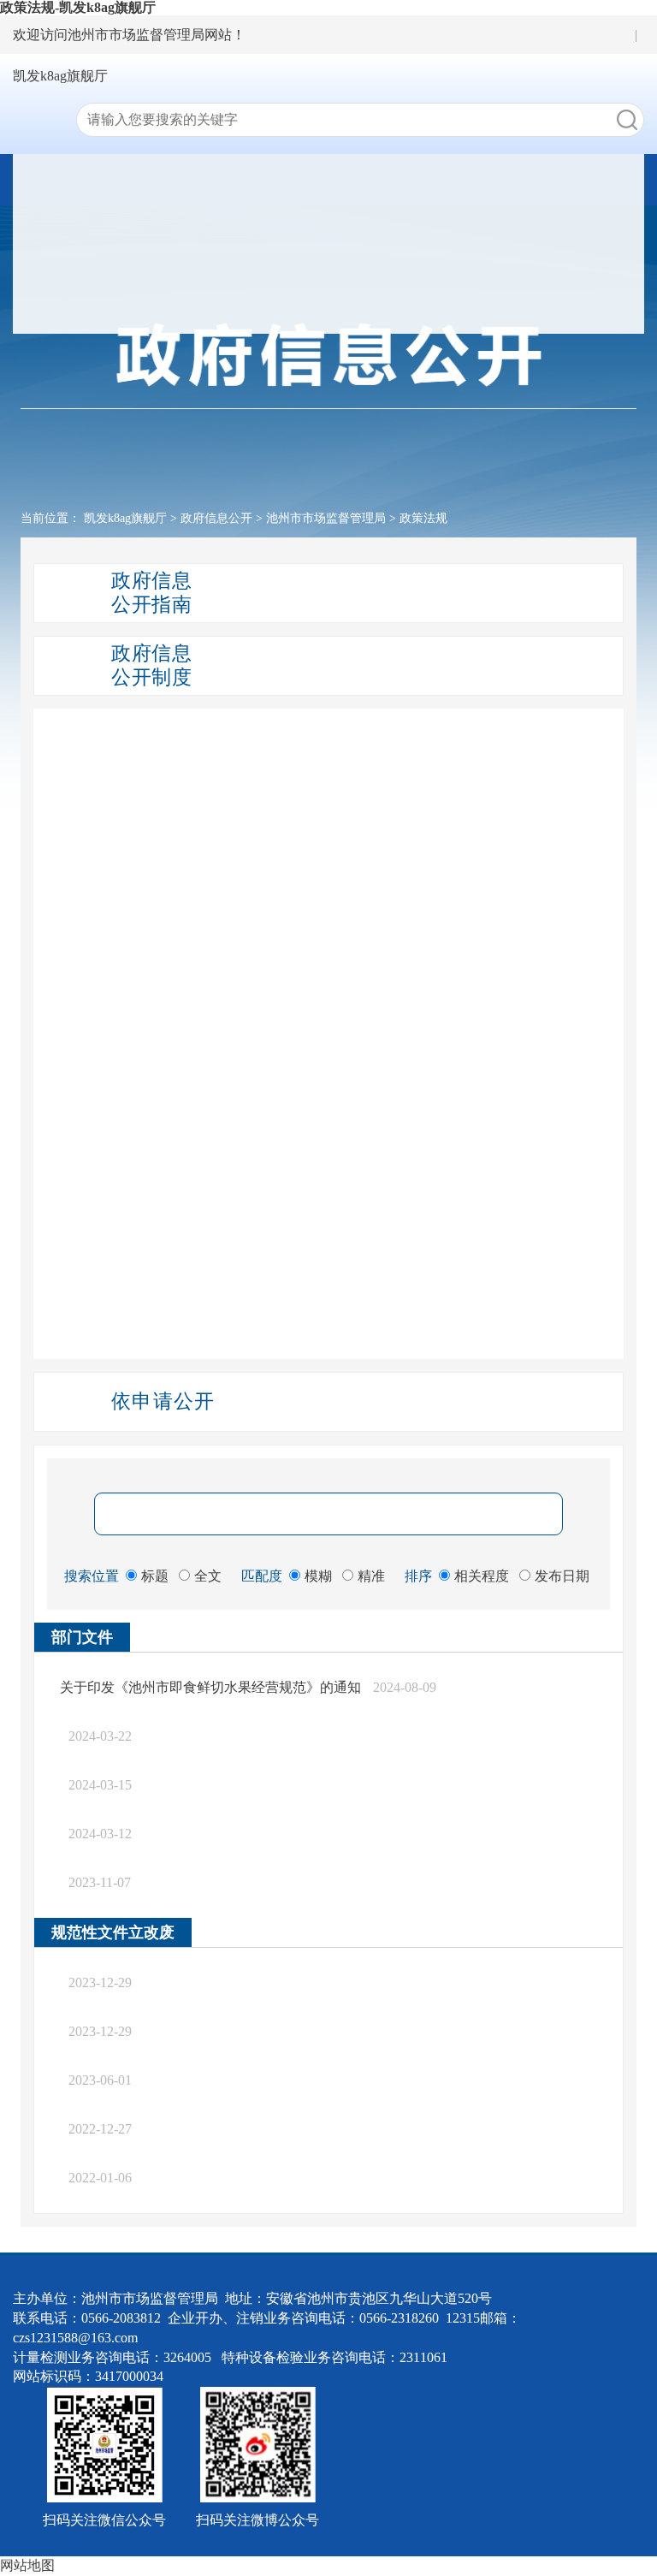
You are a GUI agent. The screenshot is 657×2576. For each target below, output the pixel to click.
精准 (371, 1576)
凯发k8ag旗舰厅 (60, 76)
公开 (343, 243)
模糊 (318, 1576)
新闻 (343, 208)
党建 (343, 315)
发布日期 (562, 1576)
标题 (155, 1576)
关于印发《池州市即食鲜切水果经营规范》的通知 (210, 1687)
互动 (343, 279)
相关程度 (482, 1576)
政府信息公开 (216, 518)
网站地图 (27, 2565)
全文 (208, 1576)
